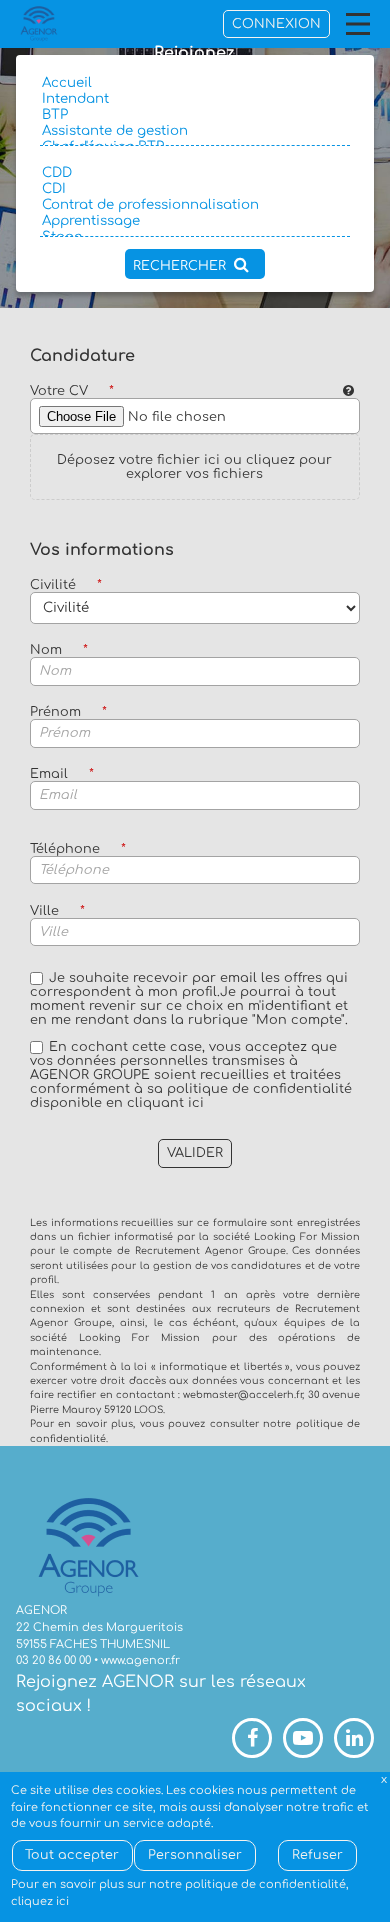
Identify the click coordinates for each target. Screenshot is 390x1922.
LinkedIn (354, 1738)
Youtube (303, 1738)
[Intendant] (194, 99)
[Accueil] (194, 83)
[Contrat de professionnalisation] (194, 205)
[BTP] (194, 115)
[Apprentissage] (194, 221)
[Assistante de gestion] (194, 131)
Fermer (384, 1780)
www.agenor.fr (140, 1660)
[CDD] (194, 173)
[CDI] (194, 189)
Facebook (252, 1738)
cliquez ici (40, 1901)
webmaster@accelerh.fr (242, 1395)
